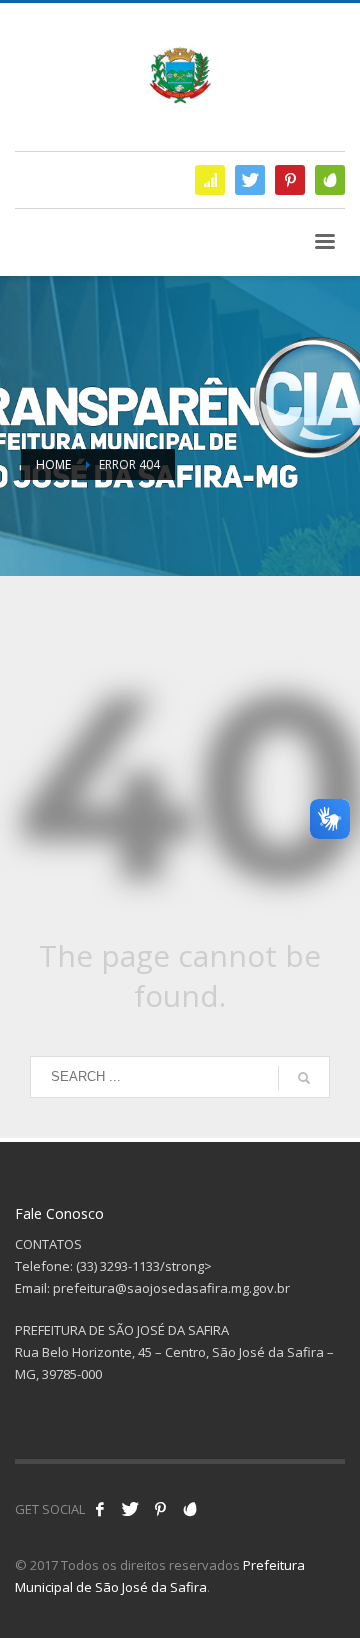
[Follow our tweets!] (130, 1509)
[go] (304, 1078)
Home (53, 464)
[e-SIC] (210, 180)
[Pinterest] (290, 180)
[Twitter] (250, 180)
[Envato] (330, 180)
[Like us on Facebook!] (100, 1509)
